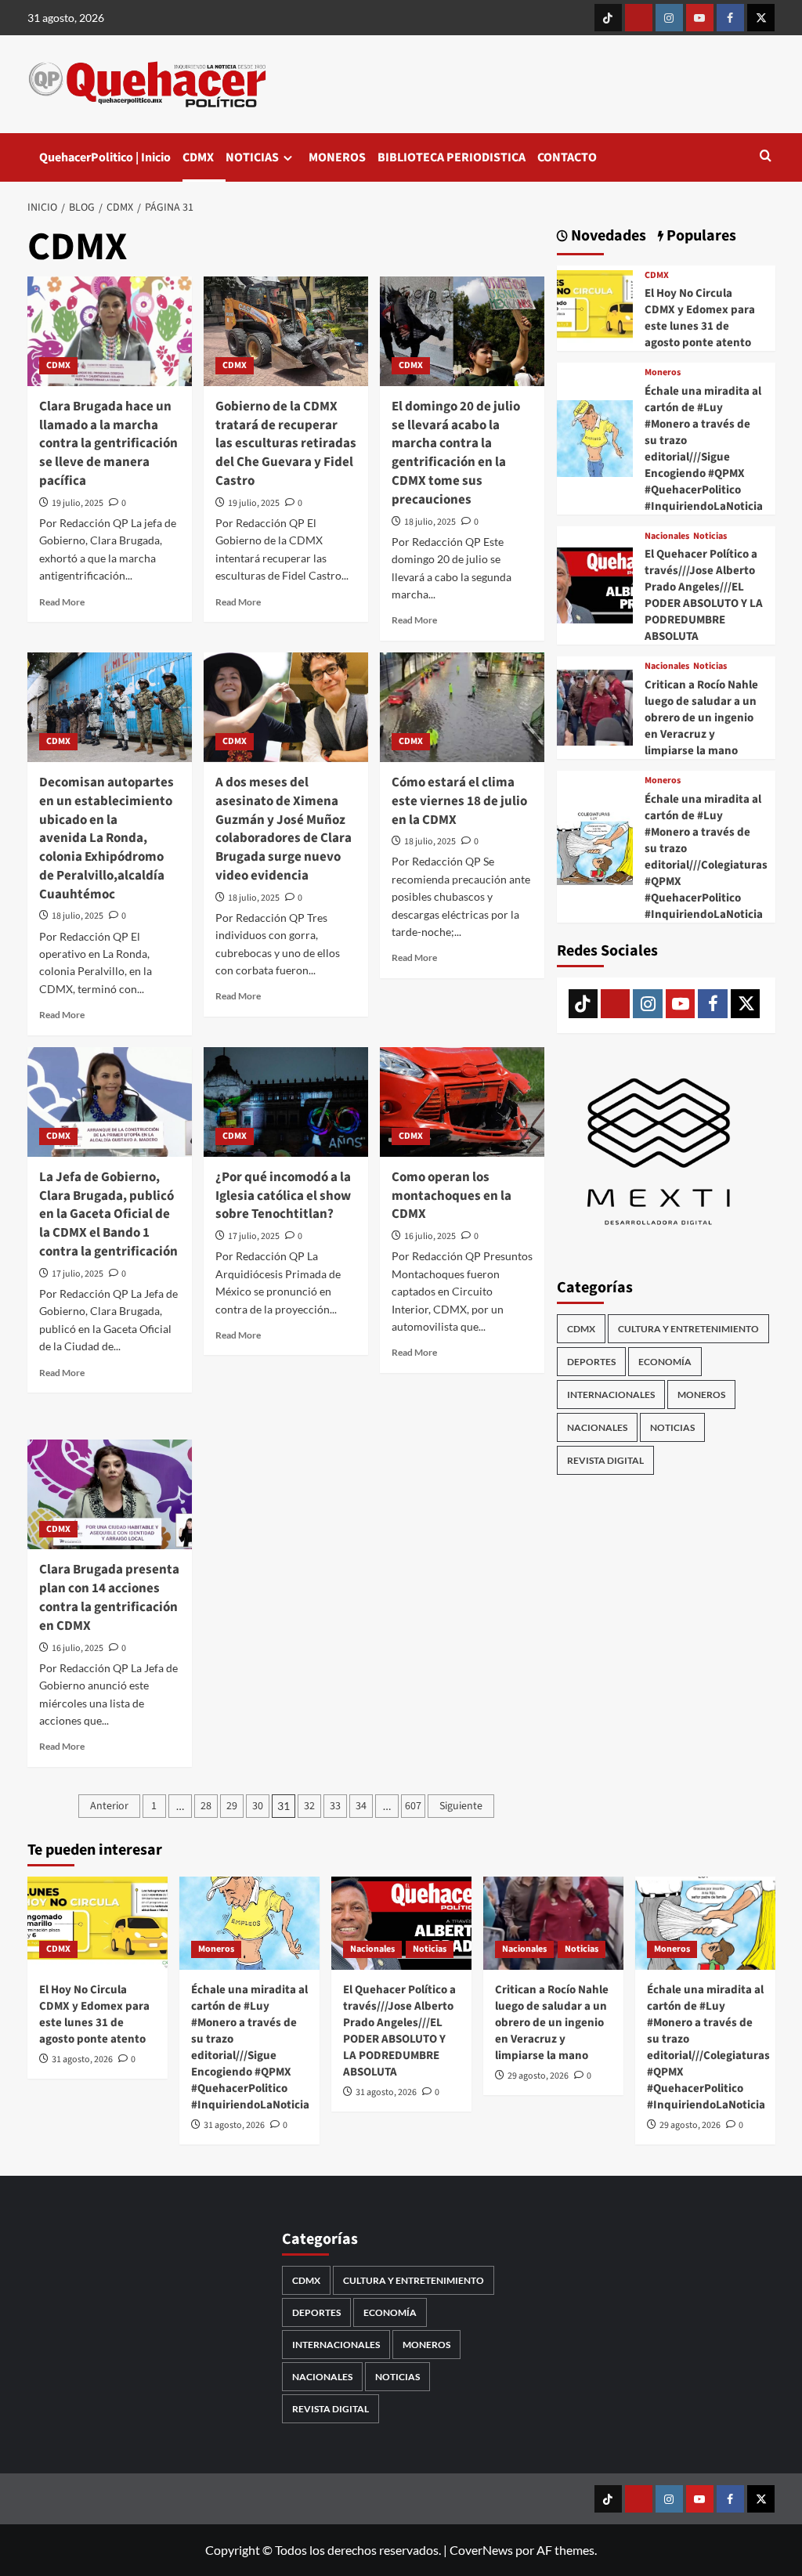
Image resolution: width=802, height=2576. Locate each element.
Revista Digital (605, 1460)
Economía (665, 1362)
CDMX (198, 157)
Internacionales (611, 1395)
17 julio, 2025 (78, 1274)
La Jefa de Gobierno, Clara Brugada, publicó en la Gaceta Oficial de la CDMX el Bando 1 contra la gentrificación (108, 1214)
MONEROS (337, 157)
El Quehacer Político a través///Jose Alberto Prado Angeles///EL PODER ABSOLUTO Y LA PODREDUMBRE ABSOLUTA (704, 595)
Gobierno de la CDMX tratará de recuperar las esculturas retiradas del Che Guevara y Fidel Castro (286, 444)
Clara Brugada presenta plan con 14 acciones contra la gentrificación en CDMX (109, 1597)
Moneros (663, 373)
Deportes (591, 1362)
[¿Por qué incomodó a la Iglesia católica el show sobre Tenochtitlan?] (286, 1102)
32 (309, 1806)
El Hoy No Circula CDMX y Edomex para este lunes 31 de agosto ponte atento (700, 318)
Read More (62, 602)
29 (232, 1806)
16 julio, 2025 (430, 1236)
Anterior (109, 1806)
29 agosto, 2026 (538, 2076)
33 (335, 1806)
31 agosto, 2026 (82, 2059)
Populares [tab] (700, 236)
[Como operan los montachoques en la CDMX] (462, 1102)
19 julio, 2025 (78, 503)
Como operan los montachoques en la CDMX (452, 1196)
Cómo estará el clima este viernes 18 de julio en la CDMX (459, 801)
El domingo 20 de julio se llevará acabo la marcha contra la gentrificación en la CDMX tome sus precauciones (456, 453)
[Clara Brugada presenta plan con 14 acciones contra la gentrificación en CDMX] (110, 1494)
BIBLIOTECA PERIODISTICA (452, 157)
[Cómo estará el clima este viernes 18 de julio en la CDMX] (462, 707)
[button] (766, 157)
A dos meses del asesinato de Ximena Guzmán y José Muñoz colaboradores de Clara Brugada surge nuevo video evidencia (284, 829)
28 (206, 1806)
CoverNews (481, 2550)
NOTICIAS (252, 157)
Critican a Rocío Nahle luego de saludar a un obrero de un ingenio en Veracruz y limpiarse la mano (701, 718)
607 (413, 1806)
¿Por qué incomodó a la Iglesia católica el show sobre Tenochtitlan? (283, 1196)
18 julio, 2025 (430, 522)
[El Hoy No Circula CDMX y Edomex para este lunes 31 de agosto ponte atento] (595, 306)
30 (258, 1806)
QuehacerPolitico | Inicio (105, 157)
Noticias (710, 537)
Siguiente (461, 1806)
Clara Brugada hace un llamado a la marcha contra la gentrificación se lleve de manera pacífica (108, 444)
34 (361, 1806)
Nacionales (667, 537)
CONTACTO (567, 157)
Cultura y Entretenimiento (688, 1329)
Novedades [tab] (607, 236)
